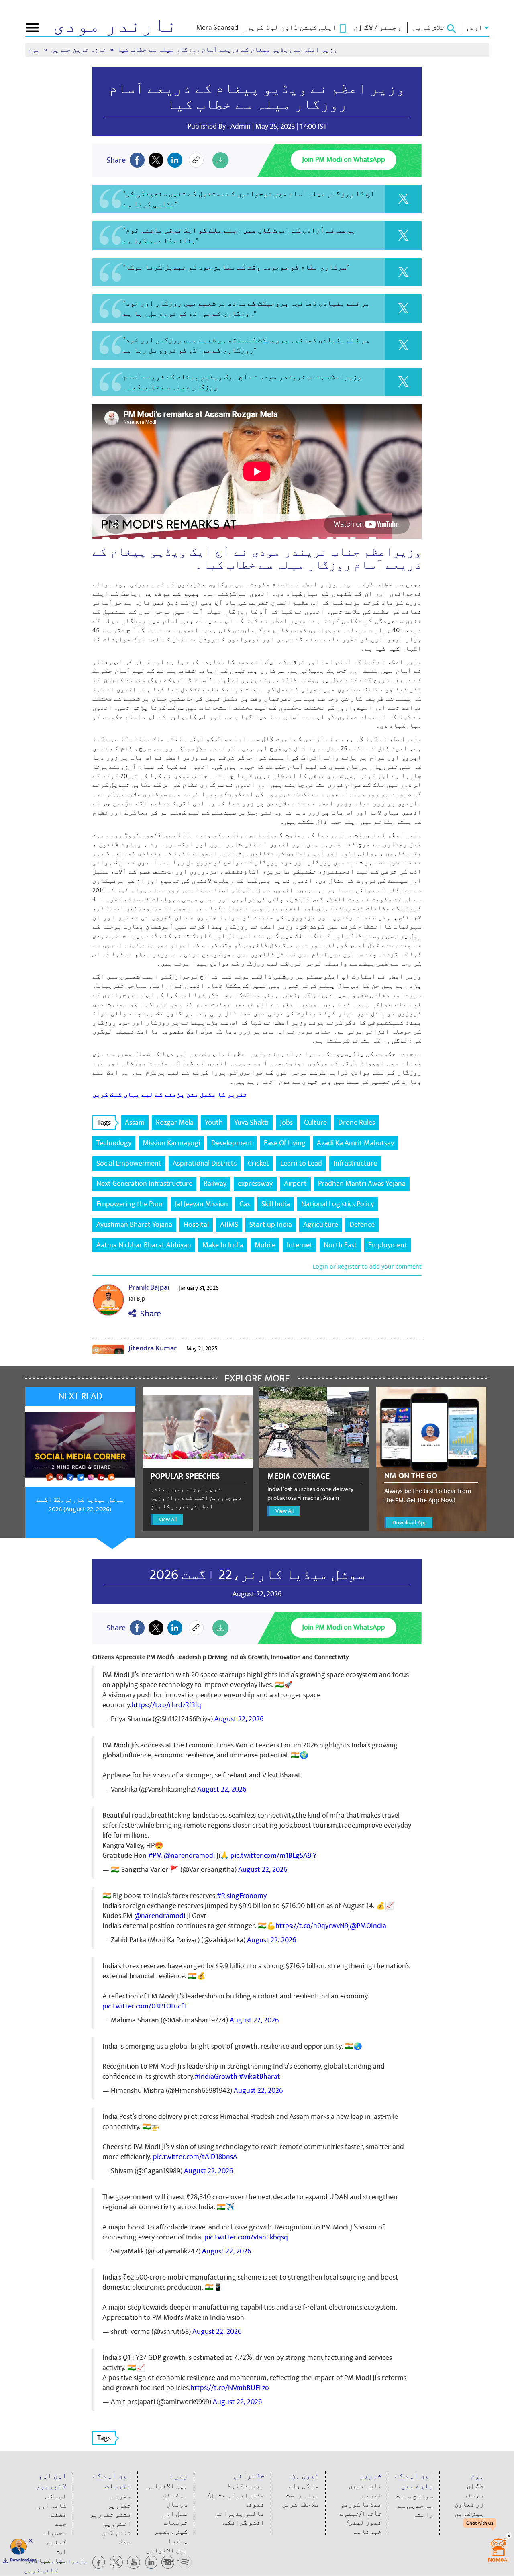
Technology (114, 1143)
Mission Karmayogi (171, 1143)
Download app (23, 2560)
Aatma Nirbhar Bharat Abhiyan (144, 1245)
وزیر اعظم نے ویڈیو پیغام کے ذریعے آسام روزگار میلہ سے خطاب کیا (257, 97)
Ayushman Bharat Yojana (134, 1225)
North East (340, 1245)
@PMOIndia (368, 1926)
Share (149, 1314)
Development (232, 1143)
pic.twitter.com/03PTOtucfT (145, 2006)
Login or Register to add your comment (367, 1267)
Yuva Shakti (251, 1123)
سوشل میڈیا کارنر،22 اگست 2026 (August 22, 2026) (80, 1505)
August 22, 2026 (239, 1719)
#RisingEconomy (242, 1896)
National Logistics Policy (338, 1204)
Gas (245, 1204)
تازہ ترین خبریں (80, 50)
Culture (315, 1123)
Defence (362, 1225)
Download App (409, 1523)
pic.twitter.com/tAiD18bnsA (195, 2157)
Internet (300, 1245)
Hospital (196, 1225)
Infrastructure (355, 1163)
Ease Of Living (285, 1143)
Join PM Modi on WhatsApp (344, 160)
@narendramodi (189, 1856)
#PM (155, 1856)
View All (168, 1519)
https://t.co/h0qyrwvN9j (313, 1926)
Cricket (258, 1163)
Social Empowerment (129, 1163)
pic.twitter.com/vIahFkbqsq (246, 2237)
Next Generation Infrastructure (144, 1184)
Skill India (276, 1204)
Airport (295, 1184)
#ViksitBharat (260, 2077)
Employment (388, 1245)
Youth (214, 1123)
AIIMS (229, 1225)
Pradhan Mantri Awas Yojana (362, 1184)
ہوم (35, 50)
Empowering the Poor (130, 1204)
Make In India (223, 1245)
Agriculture (321, 1225)
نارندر (115, 26)
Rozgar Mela (175, 1123)
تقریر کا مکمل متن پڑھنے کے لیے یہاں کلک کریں (170, 1095)
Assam (135, 1123)
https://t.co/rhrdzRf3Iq (166, 1705)
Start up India (271, 1225)
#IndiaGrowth (216, 2077)
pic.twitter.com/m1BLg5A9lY (273, 1856)
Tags (104, 1123)
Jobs (286, 1123)
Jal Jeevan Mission (201, 1204)
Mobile (265, 1245)
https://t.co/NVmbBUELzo (230, 2388)
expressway (255, 1184)
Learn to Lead (301, 1163)
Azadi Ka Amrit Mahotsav (355, 1143)
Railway (215, 1184)
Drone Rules (357, 1123)
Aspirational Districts (205, 1163)
